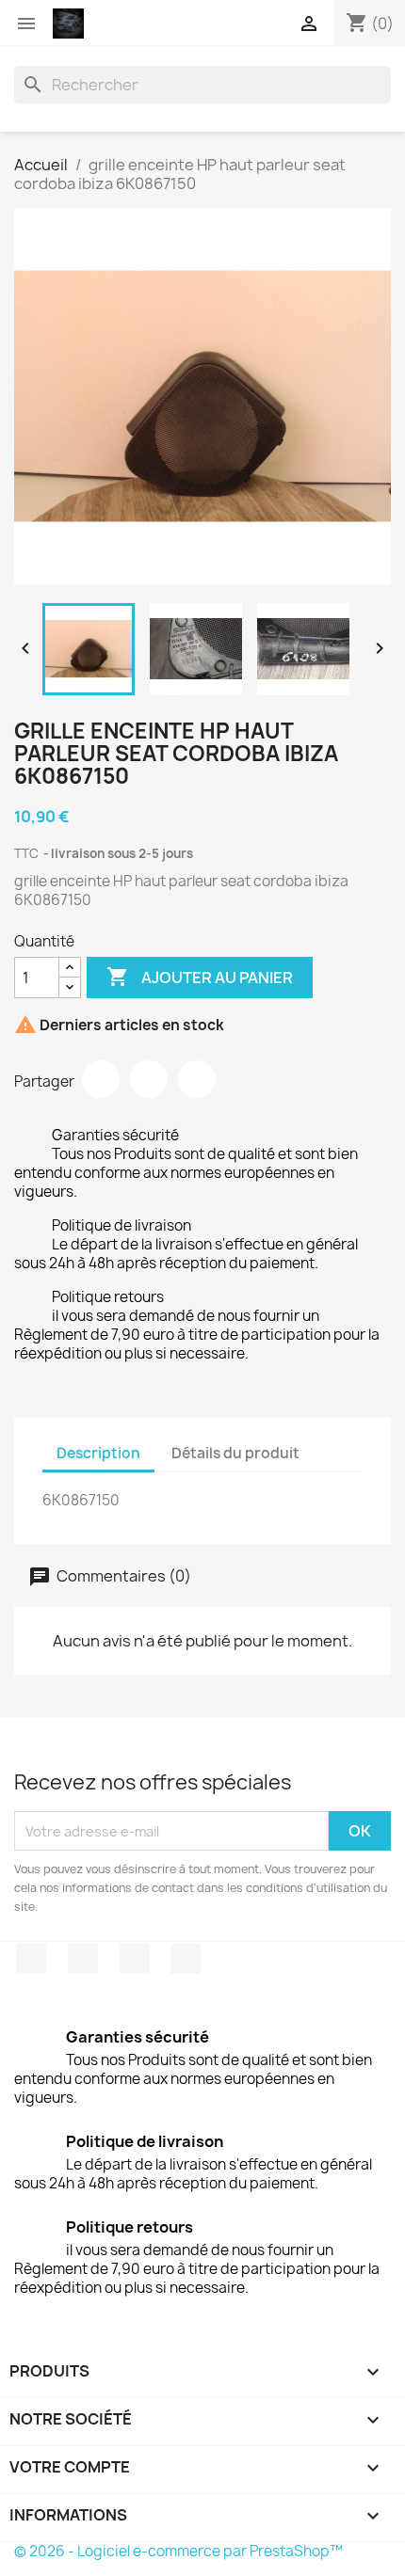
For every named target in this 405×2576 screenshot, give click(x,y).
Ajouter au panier (200, 977)
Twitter (83, 1959)
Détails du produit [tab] (235, 1453)
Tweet (149, 1079)
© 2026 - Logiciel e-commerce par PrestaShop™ (178, 2551)
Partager (101, 1079)
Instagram (186, 1959)
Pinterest (197, 1079)
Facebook (31, 1959)
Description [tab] (98, 1453)
